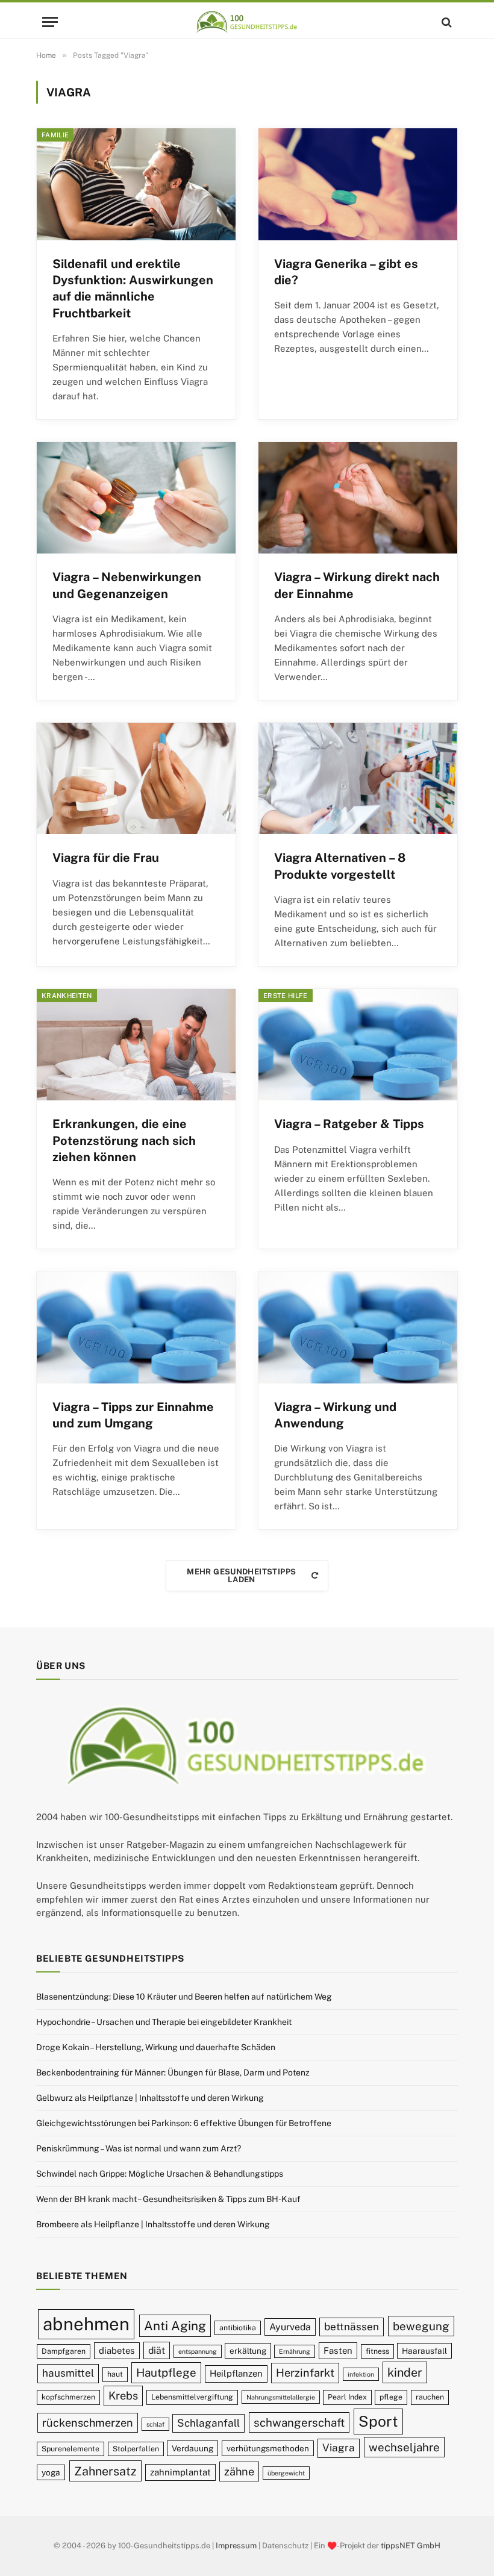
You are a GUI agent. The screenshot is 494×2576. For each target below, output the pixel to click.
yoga (51, 2472)
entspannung (198, 2351)
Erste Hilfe (286, 996)
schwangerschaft (299, 2422)
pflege (391, 2397)
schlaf (155, 2424)
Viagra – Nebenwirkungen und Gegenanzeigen (127, 585)
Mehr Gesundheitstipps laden (241, 1576)
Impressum (236, 2546)
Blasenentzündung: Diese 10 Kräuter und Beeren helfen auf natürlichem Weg (184, 1997)
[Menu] (50, 22)
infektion (361, 2374)
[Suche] (446, 22)
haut (115, 2374)
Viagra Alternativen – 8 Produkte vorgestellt (340, 866)
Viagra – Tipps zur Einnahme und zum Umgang (133, 1415)
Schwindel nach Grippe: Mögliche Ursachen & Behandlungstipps (160, 2174)
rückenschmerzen (88, 2423)
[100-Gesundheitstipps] (247, 22)
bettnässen (352, 2327)
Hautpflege (166, 2372)
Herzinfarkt (305, 2373)
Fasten (338, 2350)
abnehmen (86, 2324)
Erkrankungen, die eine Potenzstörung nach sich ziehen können (124, 1140)
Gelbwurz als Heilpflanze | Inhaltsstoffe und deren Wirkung (150, 2098)
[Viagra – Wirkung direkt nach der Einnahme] (358, 498)
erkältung (248, 2351)
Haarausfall (424, 2351)
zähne (239, 2472)
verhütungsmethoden (268, 2448)
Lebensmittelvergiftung (192, 2397)
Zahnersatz (105, 2471)
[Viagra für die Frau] (136, 779)
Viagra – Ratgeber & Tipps (349, 1124)
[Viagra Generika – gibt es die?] (358, 184)
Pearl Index (347, 2397)
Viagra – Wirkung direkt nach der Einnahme (357, 585)
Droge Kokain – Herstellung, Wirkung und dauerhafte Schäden (156, 2047)
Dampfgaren (64, 2351)
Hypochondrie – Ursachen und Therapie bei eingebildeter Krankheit (164, 2022)
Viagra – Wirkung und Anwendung (335, 1415)
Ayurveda (290, 2327)
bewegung (421, 2326)
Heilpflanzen (236, 2373)
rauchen (430, 2397)
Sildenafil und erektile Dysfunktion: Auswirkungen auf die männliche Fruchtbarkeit (133, 288)
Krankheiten (67, 996)
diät (157, 2350)
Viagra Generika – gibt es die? (346, 272)
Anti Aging (175, 2326)
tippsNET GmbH (411, 2546)
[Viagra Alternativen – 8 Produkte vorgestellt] (358, 779)
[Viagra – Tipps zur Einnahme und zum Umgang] (136, 1327)
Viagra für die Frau (106, 858)
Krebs (123, 2396)
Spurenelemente (70, 2449)
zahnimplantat (180, 2472)
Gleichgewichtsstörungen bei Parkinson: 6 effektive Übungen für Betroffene (184, 2123)
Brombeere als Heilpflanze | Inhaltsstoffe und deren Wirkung (153, 2224)
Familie (55, 135)
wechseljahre (404, 2447)
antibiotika (238, 2328)
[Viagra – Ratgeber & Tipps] (358, 1045)
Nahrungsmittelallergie (281, 2397)
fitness (377, 2351)
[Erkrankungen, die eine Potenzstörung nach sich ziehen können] (136, 1045)
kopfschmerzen (68, 2397)
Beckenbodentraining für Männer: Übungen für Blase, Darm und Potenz (173, 2072)
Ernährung (295, 2351)
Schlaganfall (208, 2423)
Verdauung (192, 2448)
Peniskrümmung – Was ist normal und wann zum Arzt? (139, 2148)
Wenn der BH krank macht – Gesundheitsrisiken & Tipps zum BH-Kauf (168, 2199)
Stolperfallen (136, 2449)
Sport (378, 2421)
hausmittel (68, 2373)
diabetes (117, 2350)
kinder (405, 2372)
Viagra (339, 2448)
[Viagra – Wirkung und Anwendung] (358, 1327)
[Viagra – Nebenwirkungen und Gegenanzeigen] (136, 498)
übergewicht (286, 2473)
